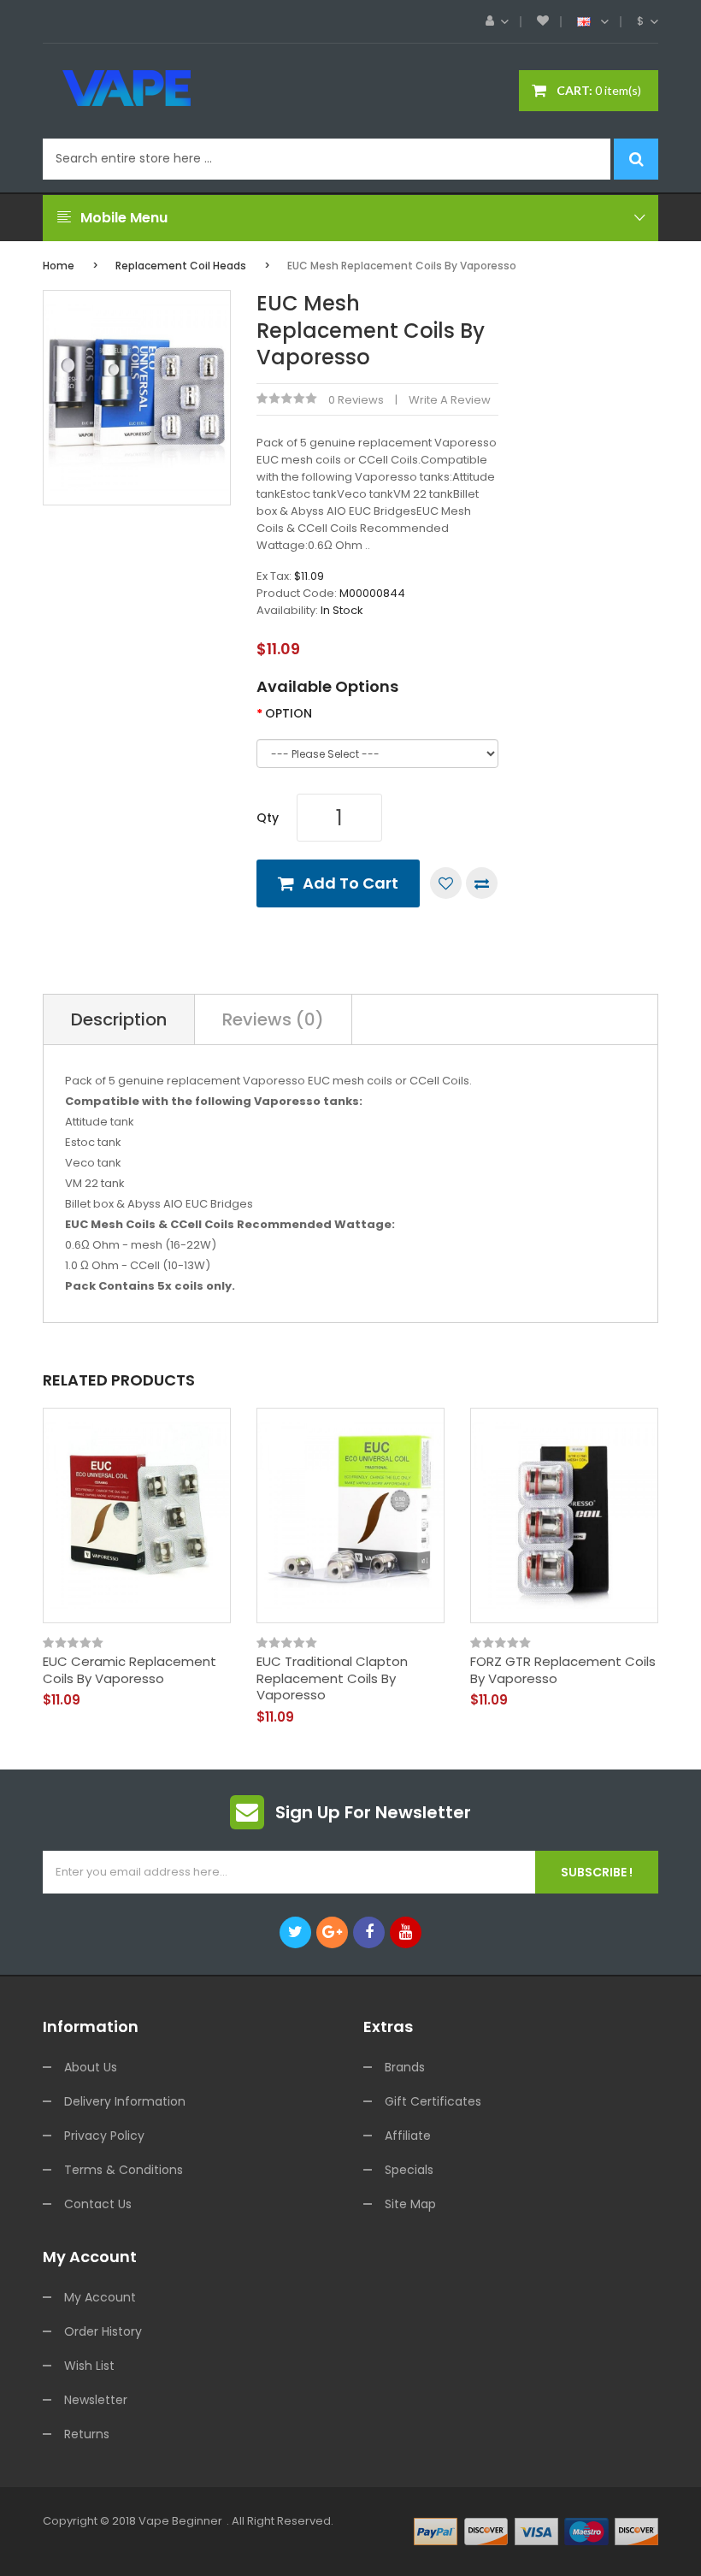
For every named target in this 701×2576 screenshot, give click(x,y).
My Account (100, 2297)
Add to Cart (350, 883)
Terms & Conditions (124, 2170)
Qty (268, 818)
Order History (103, 2331)
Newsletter (96, 2400)
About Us (91, 2067)
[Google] (332, 1932)
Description (119, 1019)
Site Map (410, 2204)
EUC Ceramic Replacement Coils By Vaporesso (130, 1670)
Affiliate (408, 2136)
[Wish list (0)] (543, 21)
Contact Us (98, 2204)
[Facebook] (369, 1932)
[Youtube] (406, 1932)
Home (59, 266)
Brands (405, 2067)
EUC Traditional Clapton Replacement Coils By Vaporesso (332, 1678)
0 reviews (356, 400)
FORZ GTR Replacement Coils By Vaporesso (563, 1670)
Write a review (450, 400)
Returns (87, 2434)
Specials (409, 2170)
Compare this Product (482, 883)
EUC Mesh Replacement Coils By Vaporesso (402, 266)
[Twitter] (295, 1932)
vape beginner (180, 2521)
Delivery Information (125, 2101)
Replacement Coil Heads (181, 266)
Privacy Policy (104, 2136)
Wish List (89, 2366)
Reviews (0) (273, 1019)
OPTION (289, 713)
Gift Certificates (433, 2101)
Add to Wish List (446, 883)
